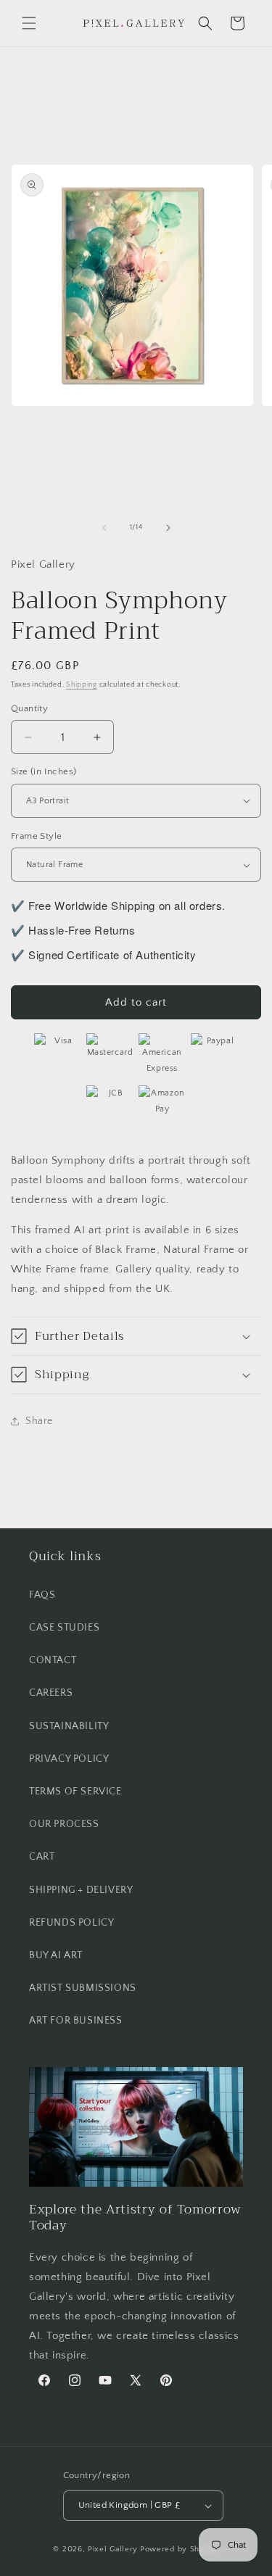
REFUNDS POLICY (71, 1923)
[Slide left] (104, 528)
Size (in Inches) (44, 771)
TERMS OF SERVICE (75, 1792)
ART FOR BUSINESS (76, 2021)
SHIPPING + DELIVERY (81, 1890)
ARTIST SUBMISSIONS (83, 1988)
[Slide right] (168, 528)
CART (42, 1857)
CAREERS (51, 1693)
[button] (29, 23)
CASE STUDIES (64, 1628)
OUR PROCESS (64, 1824)
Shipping (82, 685)
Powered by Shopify (180, 2549)
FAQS (42, 1595)
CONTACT (53, 1660)
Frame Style (36, 836)
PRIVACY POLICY (69, 1759)
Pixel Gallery (113, 2549)
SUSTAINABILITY (69, 1726)
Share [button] (39, 1421)
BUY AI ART (56, 1955)
